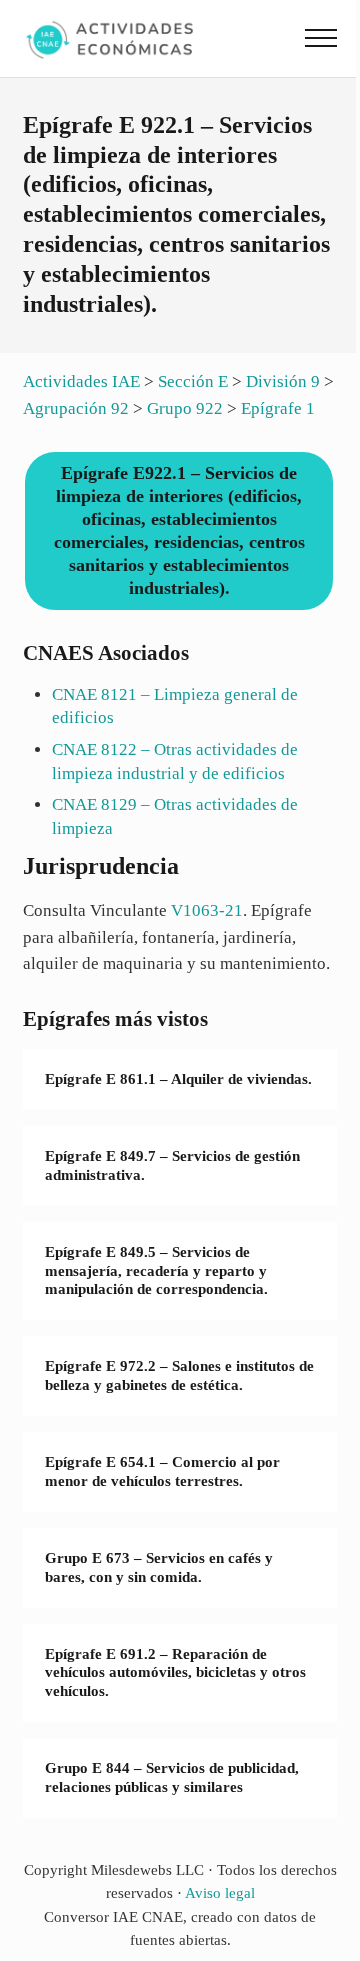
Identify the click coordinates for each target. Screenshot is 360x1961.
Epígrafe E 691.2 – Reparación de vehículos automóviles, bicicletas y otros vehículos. (175, 1672)
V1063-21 (207, 910)
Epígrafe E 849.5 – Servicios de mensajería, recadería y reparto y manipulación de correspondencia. (156, 1270)
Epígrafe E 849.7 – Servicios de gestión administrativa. (172, 1165)
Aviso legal (220, 1893)
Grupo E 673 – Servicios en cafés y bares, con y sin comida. (159, 1567)
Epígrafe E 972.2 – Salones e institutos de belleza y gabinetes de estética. (179, 1375)
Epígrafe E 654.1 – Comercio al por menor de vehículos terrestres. (162, 1471)
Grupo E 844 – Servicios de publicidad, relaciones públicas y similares (172, 1777)
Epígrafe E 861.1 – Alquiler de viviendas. (178, 1079)
